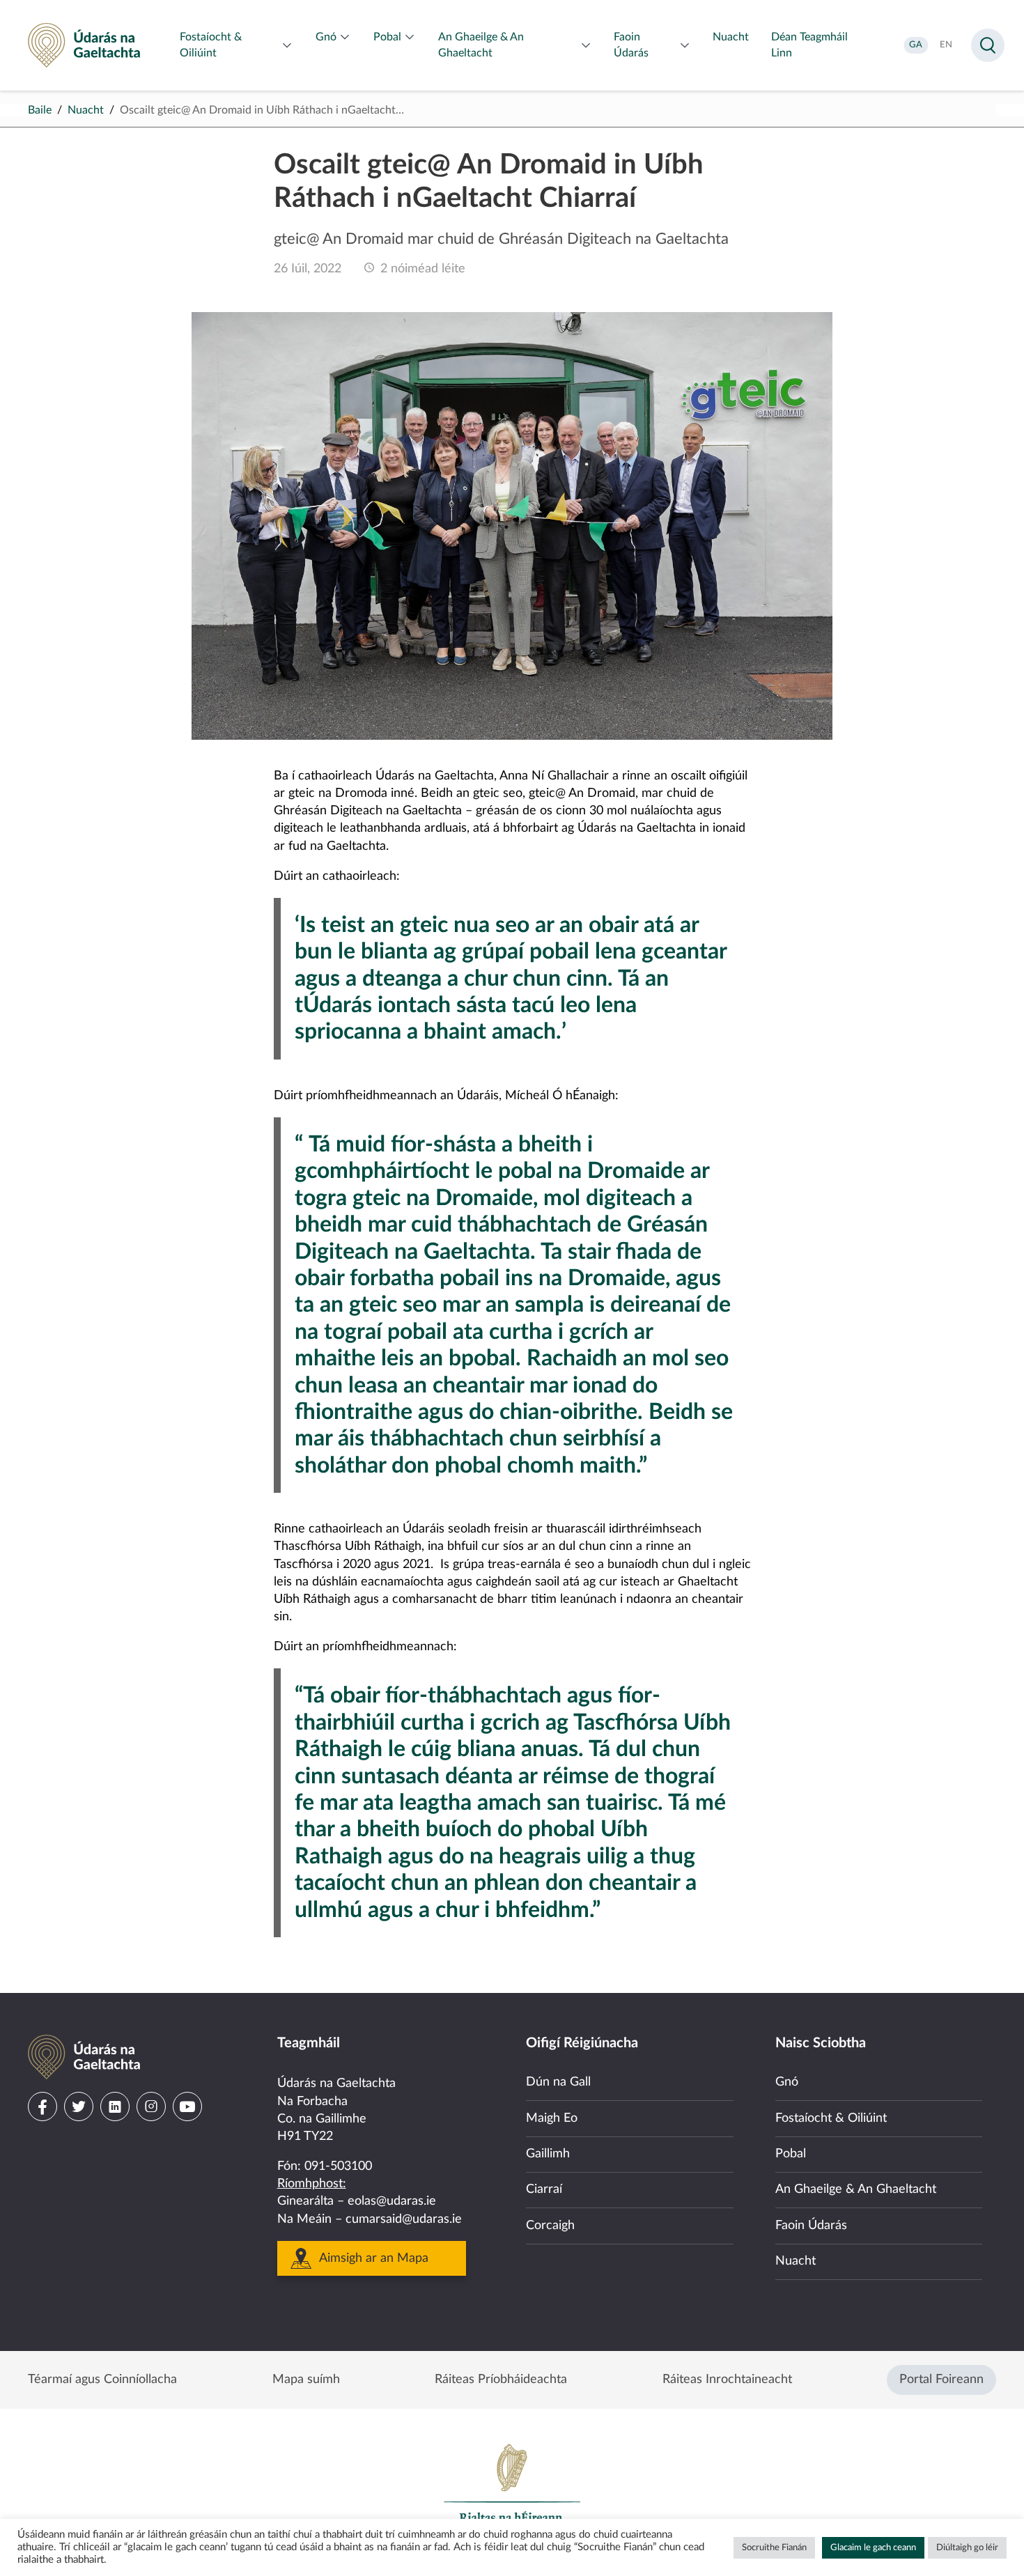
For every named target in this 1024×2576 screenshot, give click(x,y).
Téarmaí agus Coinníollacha (102, 2380)
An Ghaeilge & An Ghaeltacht (856, 2189)
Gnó (787, 2082)
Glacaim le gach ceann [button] (873, 2548)
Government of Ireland (512, 2490)
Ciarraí (544, 2189)
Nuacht (86, 110)
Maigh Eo (552, 2118)
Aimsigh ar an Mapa (374, 2258)
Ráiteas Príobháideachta (501, 2380)
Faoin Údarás (811, 2226)
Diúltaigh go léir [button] (967, 2548)
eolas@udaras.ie (392, 2201)
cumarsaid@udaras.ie (404, 2219)
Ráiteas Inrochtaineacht (727, 2380)
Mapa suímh (306, 2380)
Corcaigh (550, 2226)
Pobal (791, 2154)
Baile (40, 110)
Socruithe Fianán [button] (774, 2548)
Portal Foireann (941, 2380)
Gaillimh (548, 2154)
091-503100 (338, 2166)
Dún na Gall (558, 2082)
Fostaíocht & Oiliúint (831, 2118)
